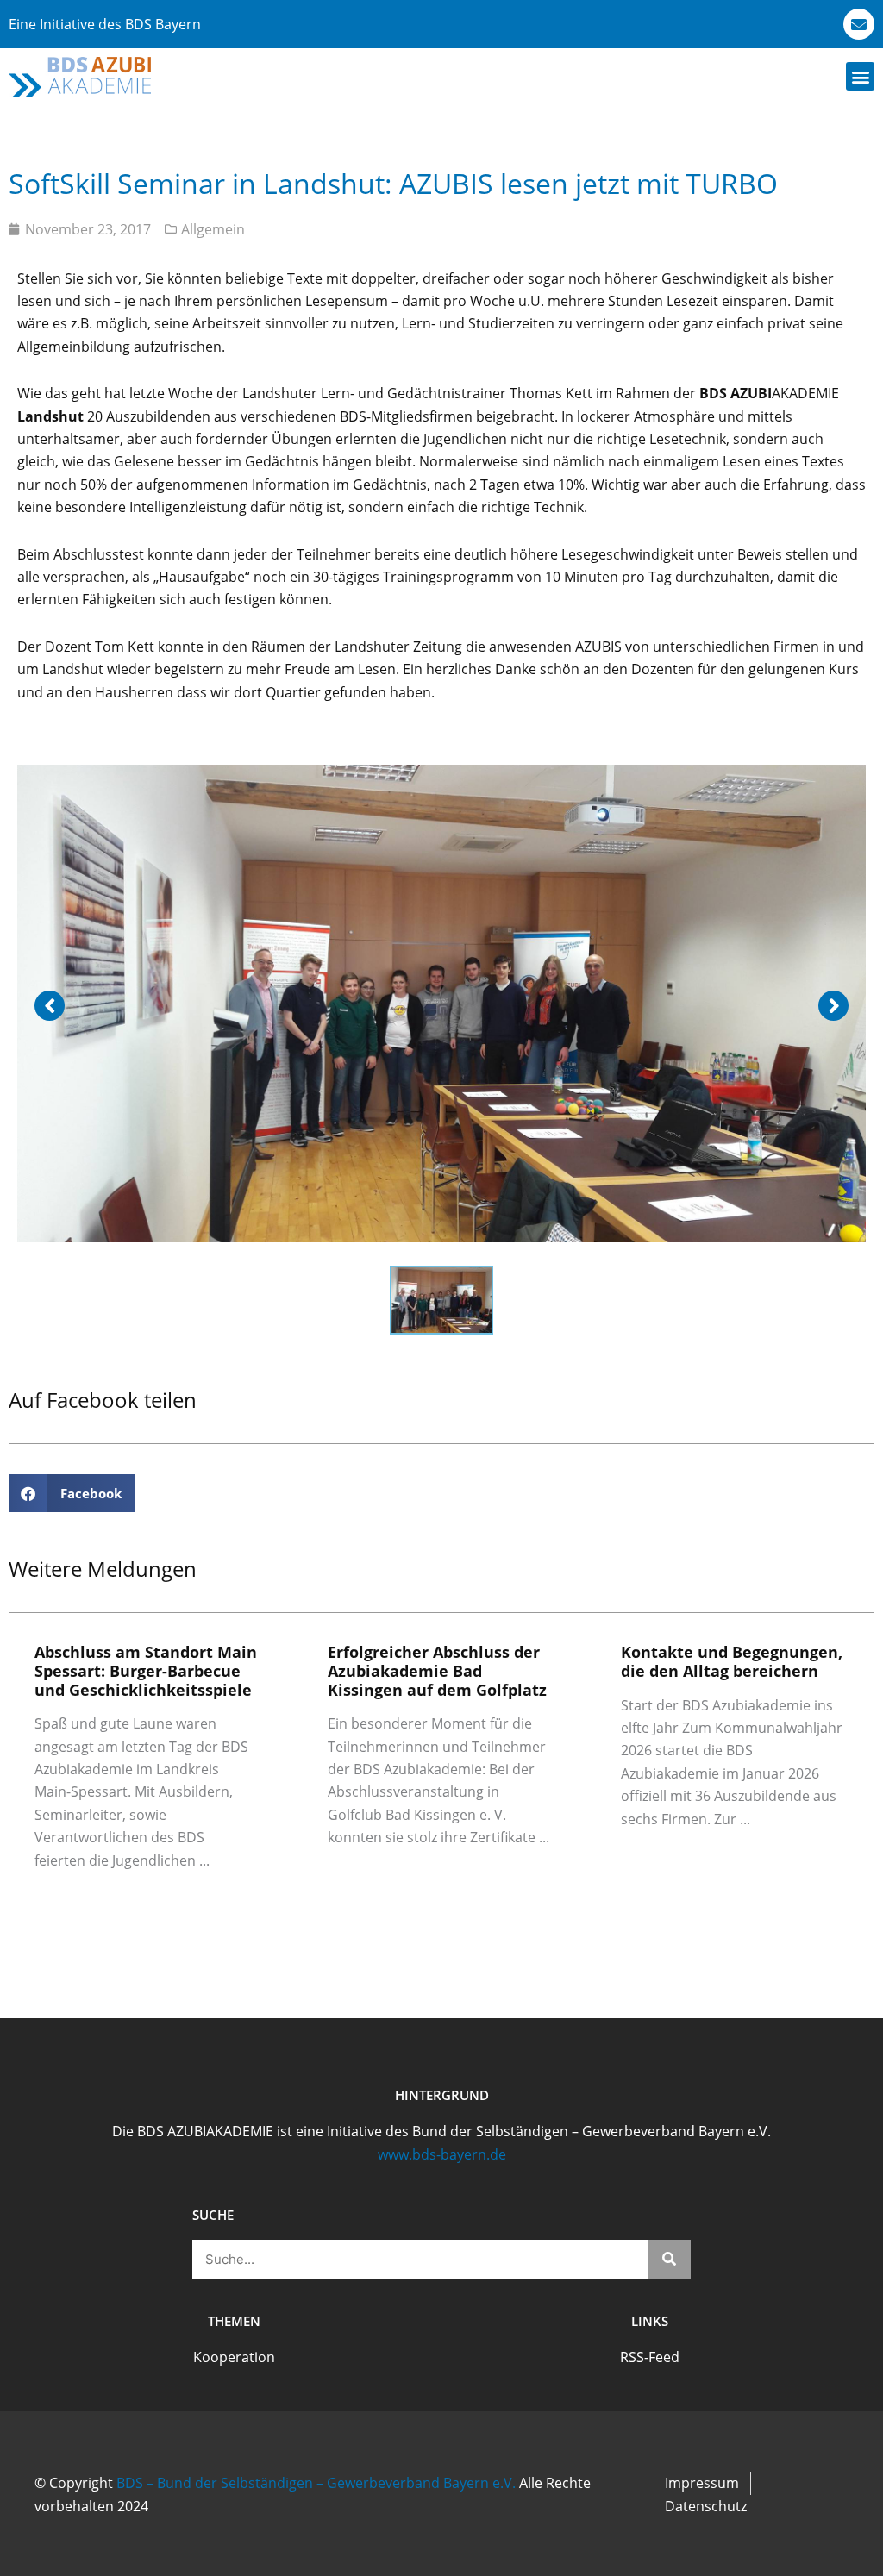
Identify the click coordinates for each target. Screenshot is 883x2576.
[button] (860, 76)
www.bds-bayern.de (442, 2154)
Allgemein (213, 229)
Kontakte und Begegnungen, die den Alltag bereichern (732, 1661)
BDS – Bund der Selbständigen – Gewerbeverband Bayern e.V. (316, 2483)
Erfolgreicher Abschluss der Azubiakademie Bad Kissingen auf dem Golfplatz (437, 1670)
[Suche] (670, 2259)
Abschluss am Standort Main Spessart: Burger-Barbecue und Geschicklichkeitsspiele (146, 1670)
